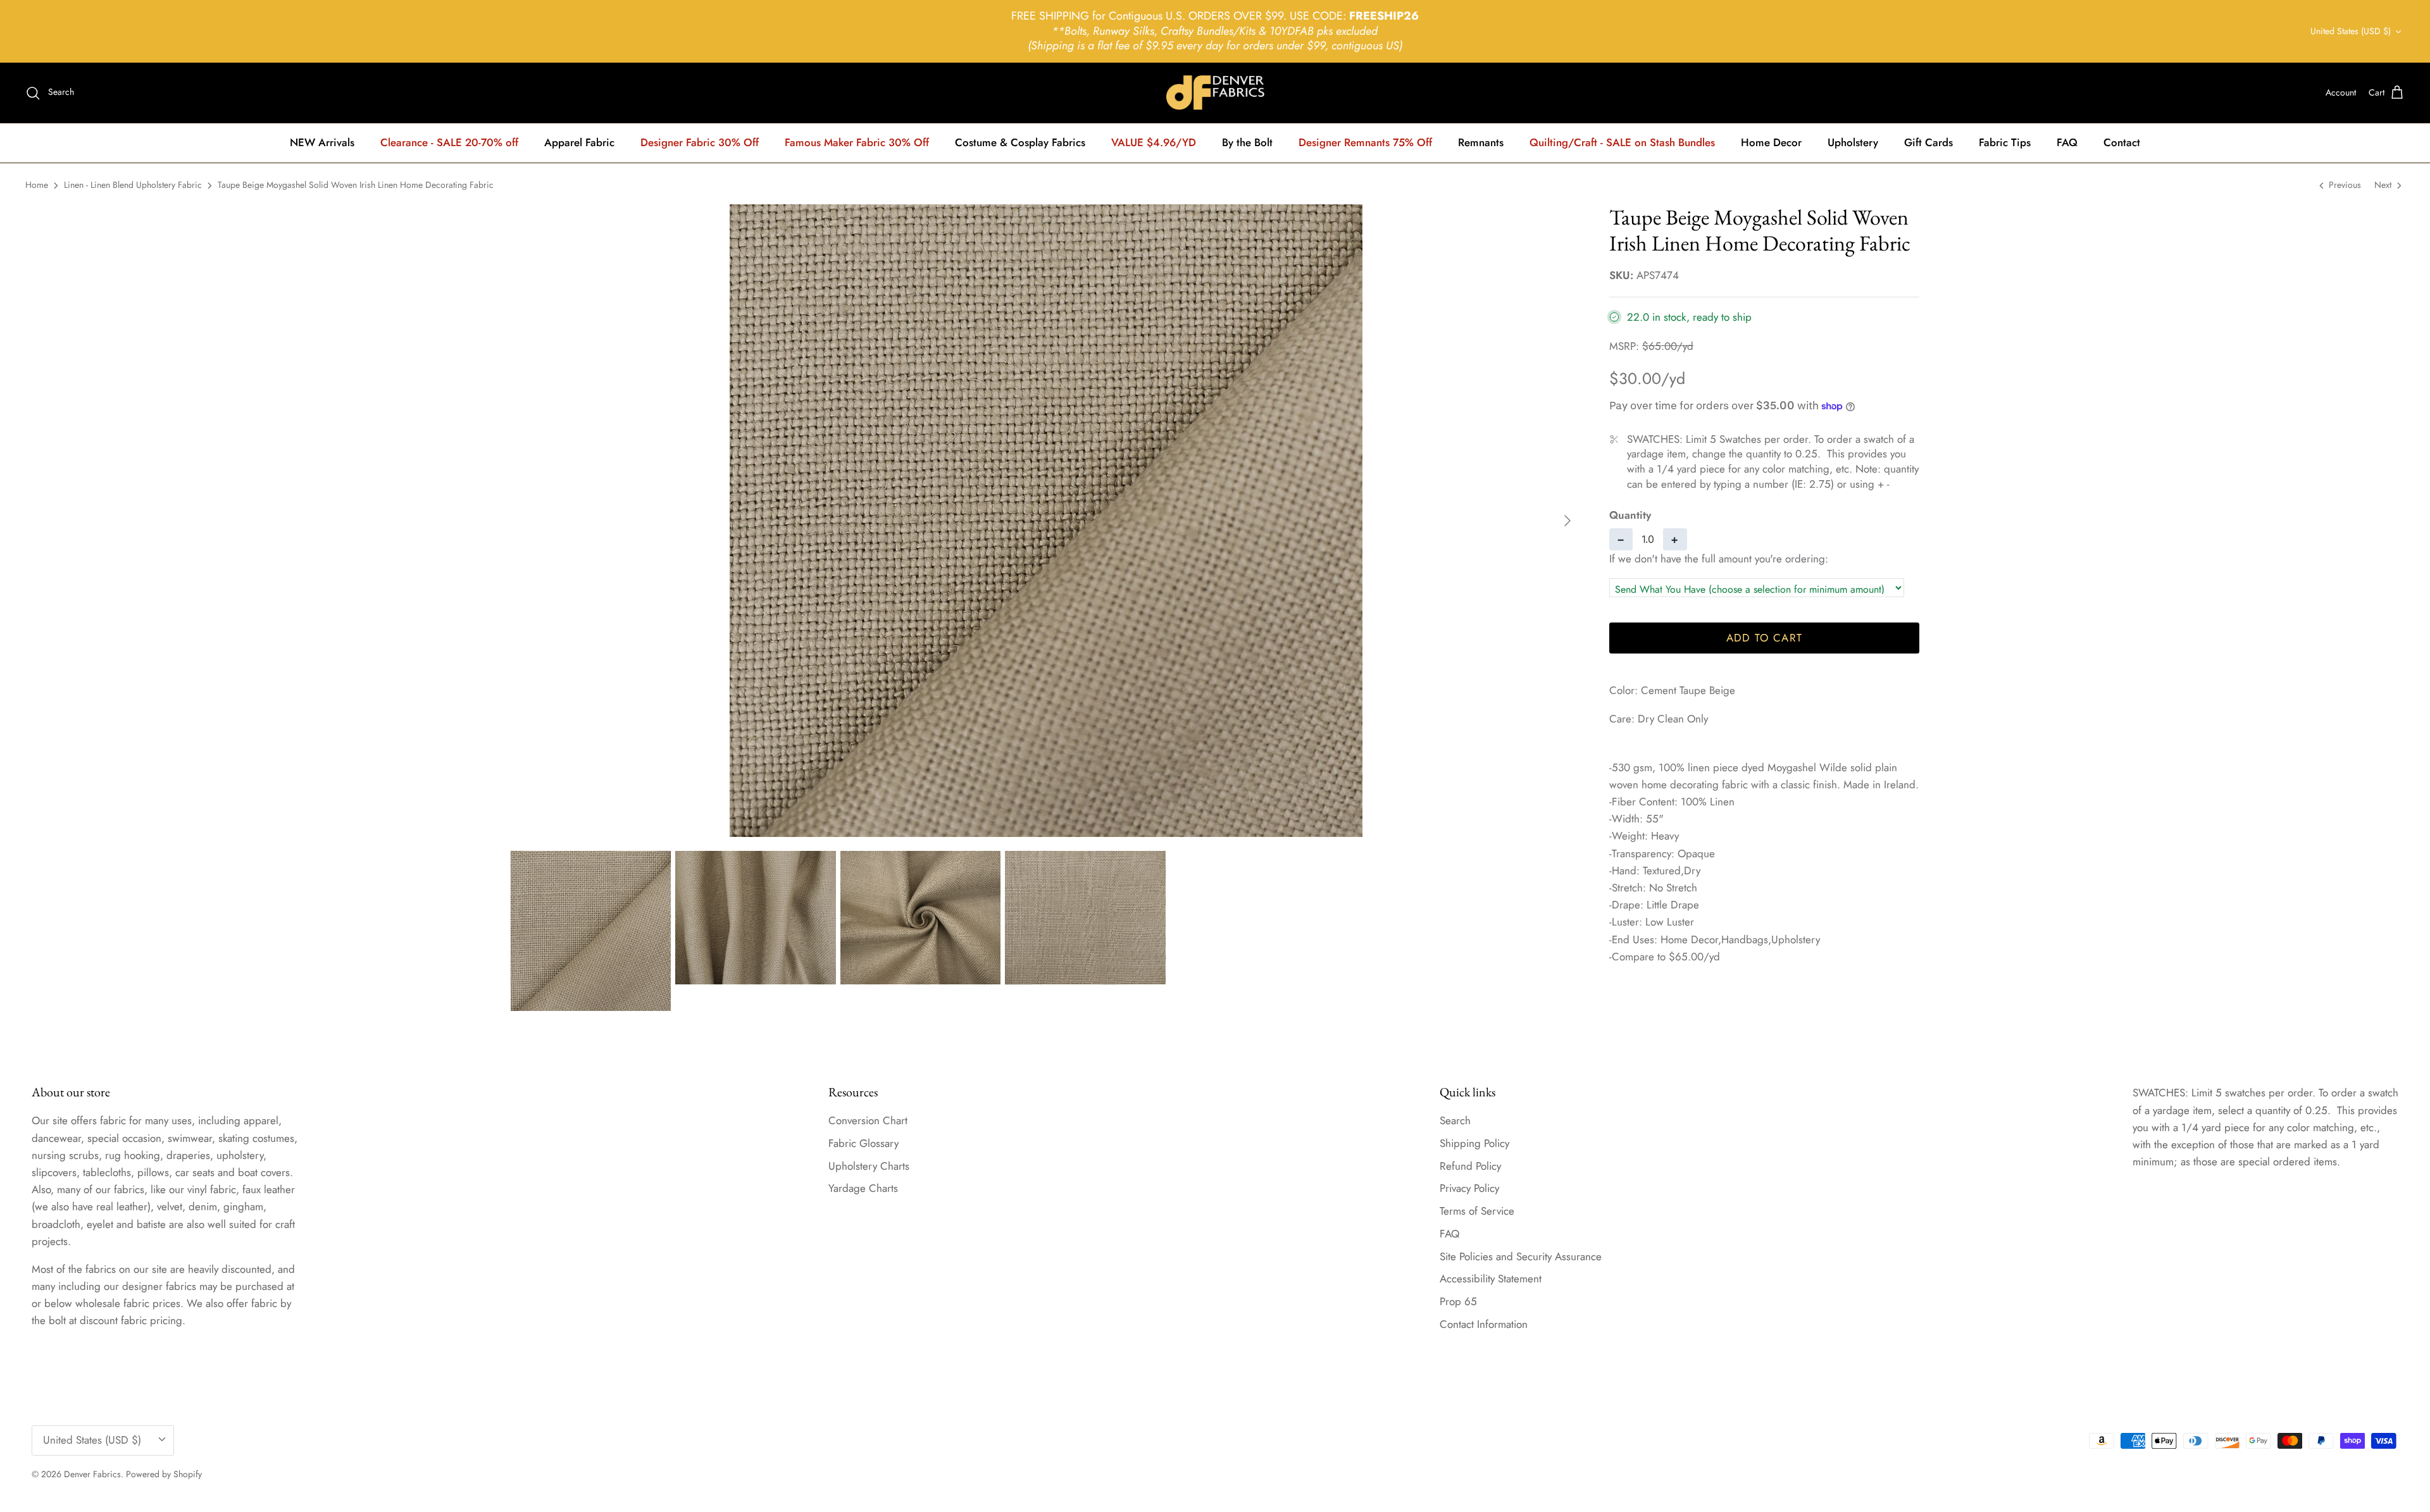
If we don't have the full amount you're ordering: (1719, 559)
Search (1455, 1120)
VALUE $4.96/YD (1154, 142)
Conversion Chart (868, 1120)
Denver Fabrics (92, 1474)
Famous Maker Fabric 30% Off (857, 142)
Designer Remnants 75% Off (1365, 142)
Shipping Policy (1474, 1143)
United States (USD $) (2351, 31)
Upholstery (1853, 142)
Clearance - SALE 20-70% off (449, 142)
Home (37, 185)
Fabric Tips (2005, 142)
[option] (1046, 521)
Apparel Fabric (579, 142)
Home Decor (1771, 142)
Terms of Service (1477, 1211)
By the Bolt (1247, 142)
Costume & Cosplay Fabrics (1020, 142)
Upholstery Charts (869, 1166)
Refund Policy (1470, 1166)
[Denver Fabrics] (1215, 93)
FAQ (2067, 142)
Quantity (1630, 515)
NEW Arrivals (322, 142)
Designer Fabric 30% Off (700, 142)
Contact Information (1484, 1324)
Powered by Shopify (164, 1474)
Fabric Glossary (863, 1143)
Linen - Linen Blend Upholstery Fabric (133, 185)
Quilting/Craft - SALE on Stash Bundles (1622, 142)
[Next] (1567, 521)
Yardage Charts (863, 1188)
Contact (2122, 142)
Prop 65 (1458, 1301)
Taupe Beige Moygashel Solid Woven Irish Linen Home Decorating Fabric (356, 185)
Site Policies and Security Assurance (1521, 1256)
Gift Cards (1928, 142)
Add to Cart (1765, 638)
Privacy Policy (1469, 1188)
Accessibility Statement (1491, 1279)
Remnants (1481, 142)
